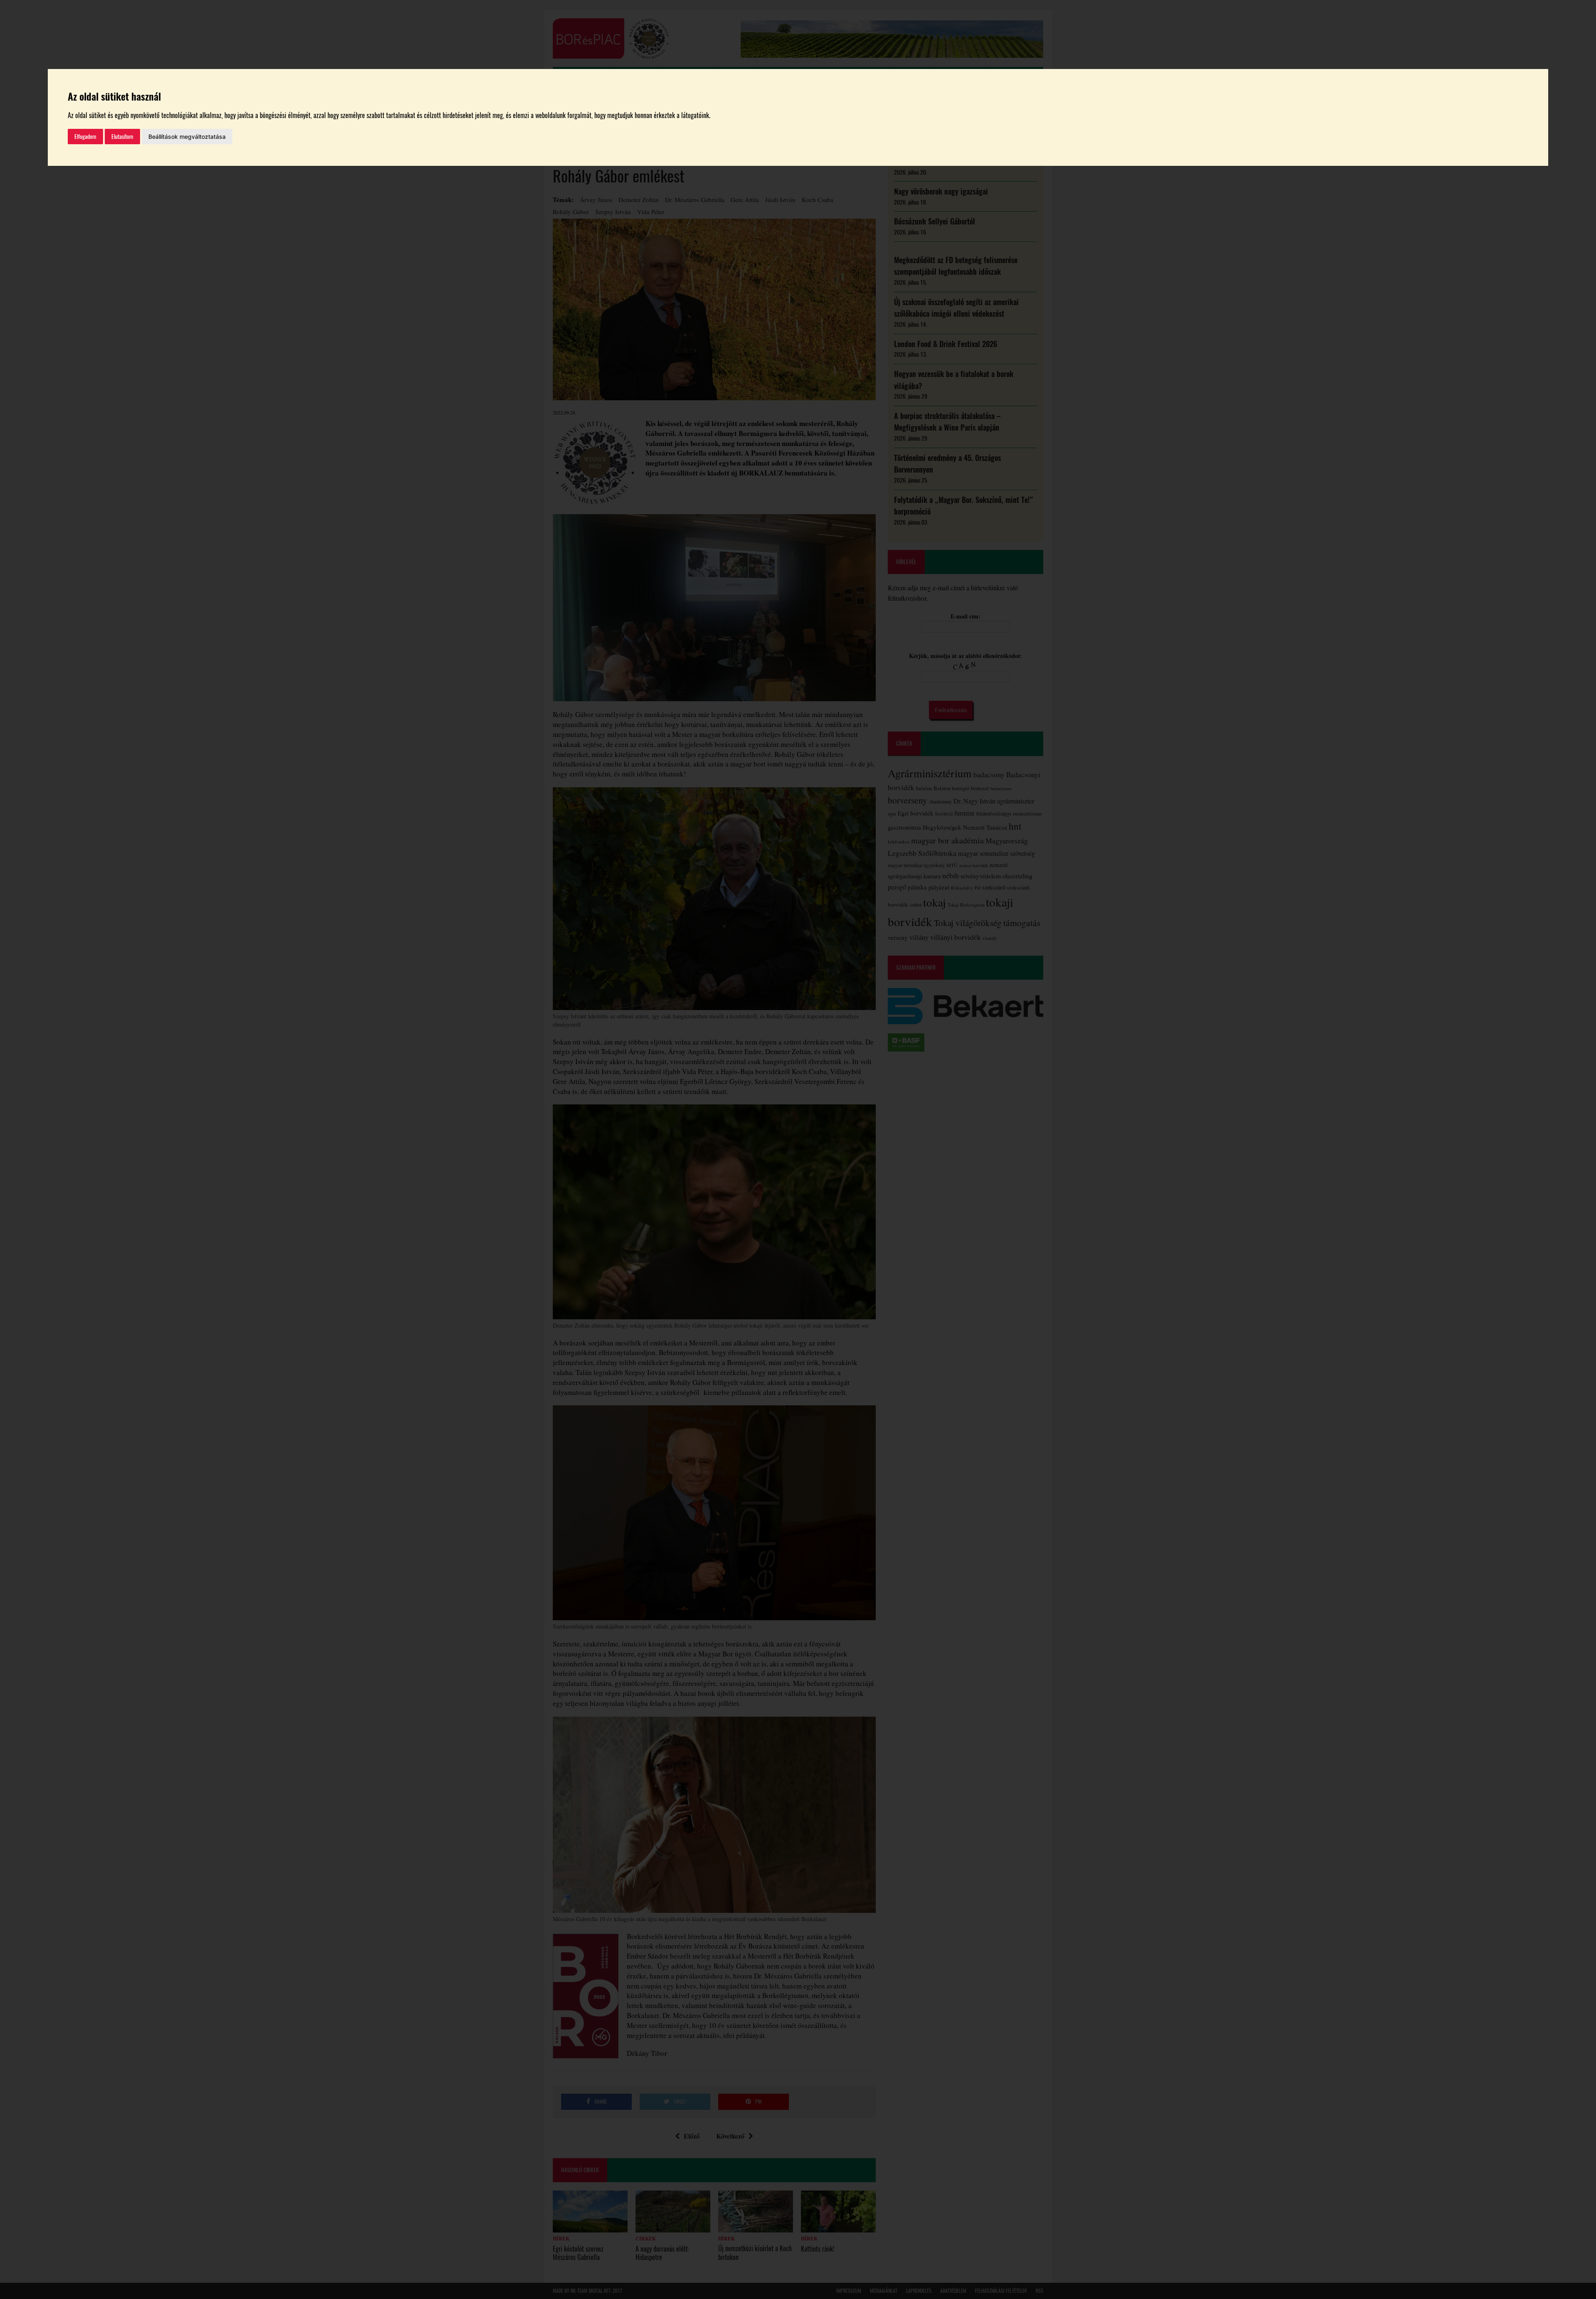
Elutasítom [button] (122, 137)
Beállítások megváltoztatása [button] (187, 137)
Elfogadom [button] (85, 137)
